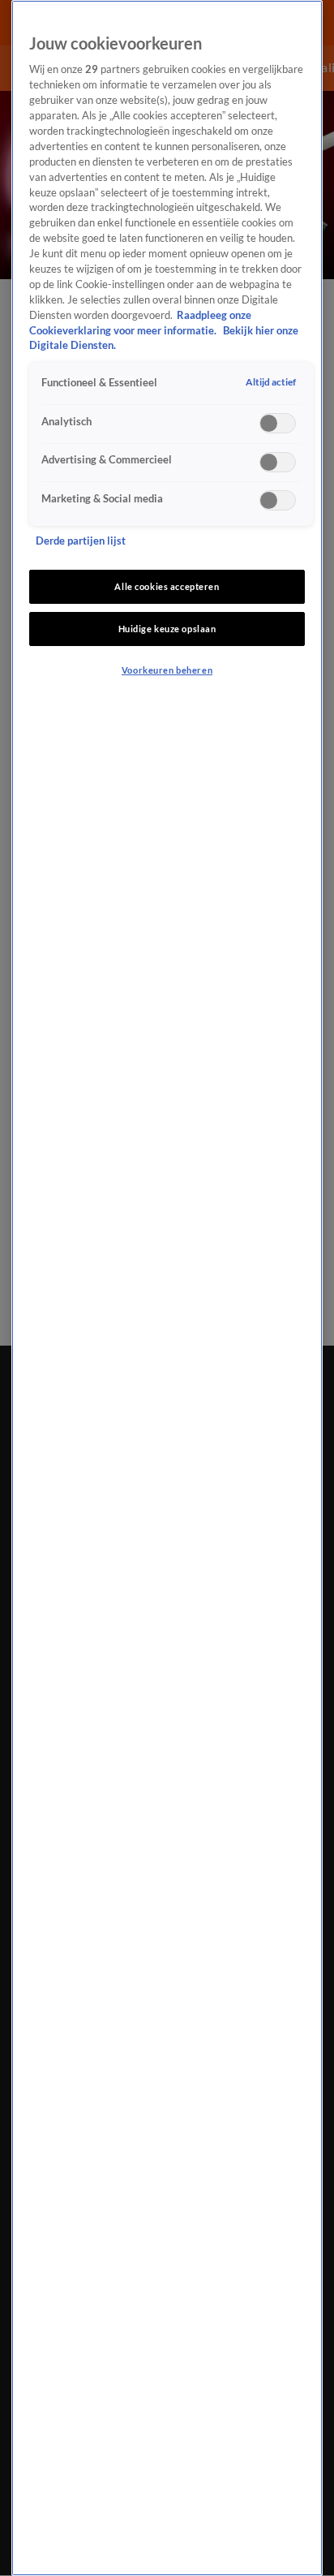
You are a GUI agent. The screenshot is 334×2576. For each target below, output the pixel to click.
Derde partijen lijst (81, 541)
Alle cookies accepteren (167, 586)
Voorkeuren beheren (167, 670)
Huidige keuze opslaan (167, 629)
